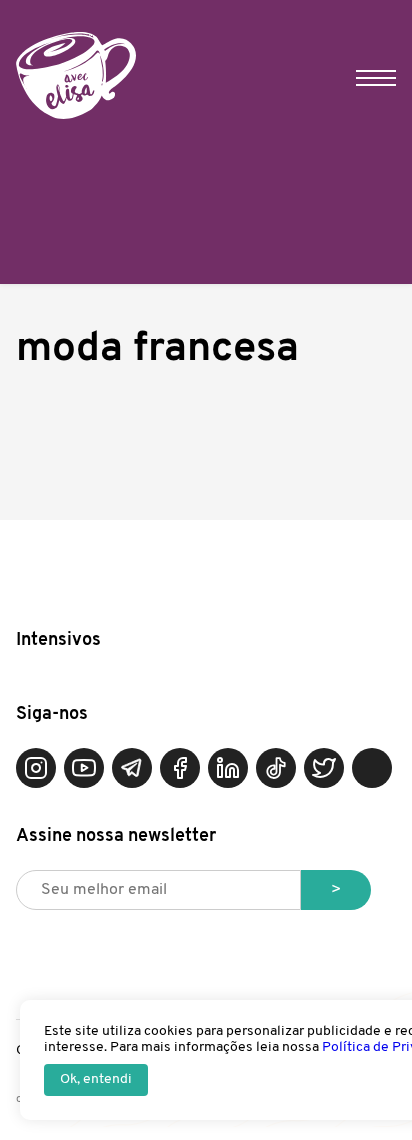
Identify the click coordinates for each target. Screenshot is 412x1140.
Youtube (84, 768)
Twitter (324, 768)
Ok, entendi (96, 1079)
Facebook (180, 768)
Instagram (36, 768)
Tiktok (276, 768)
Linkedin (228, 768)
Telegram (132, 768)
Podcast (372, 768)
